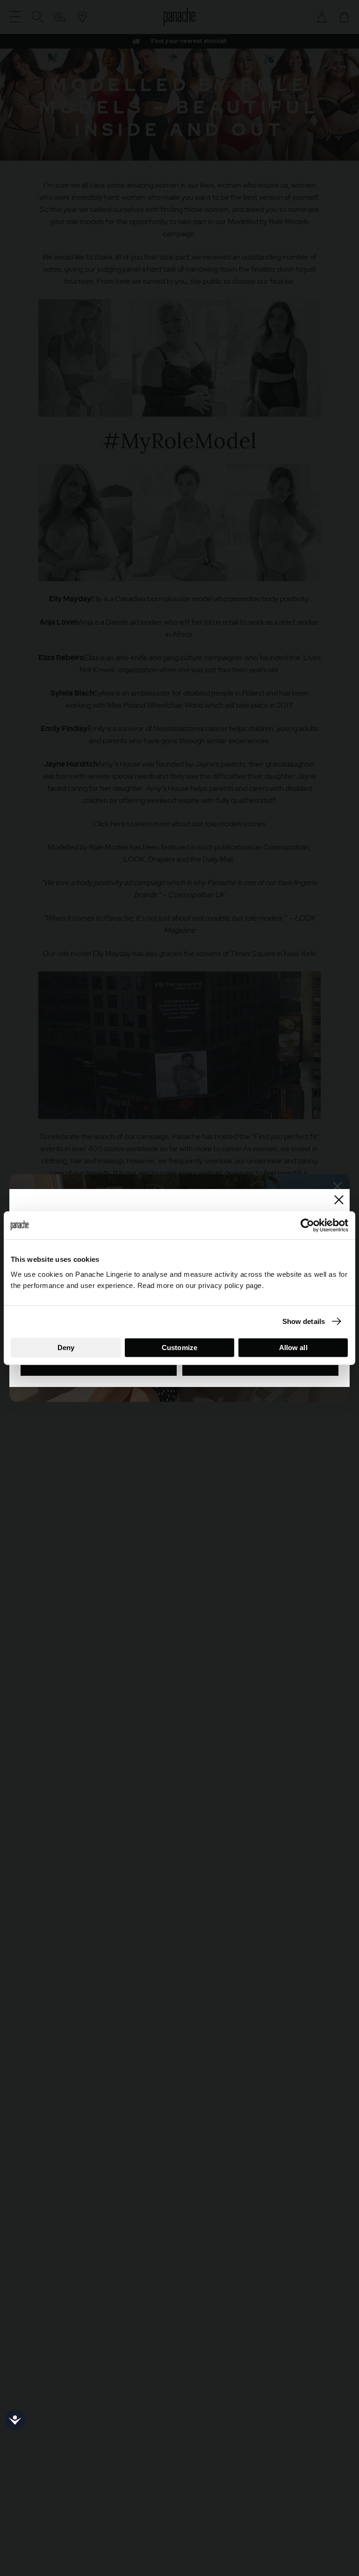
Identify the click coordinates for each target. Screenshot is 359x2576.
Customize (179, 1347)
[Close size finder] (339, 1200)
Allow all (293, 1347)
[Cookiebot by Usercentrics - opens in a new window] (307, 1225)
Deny (66, 1347)
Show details (304, 1321)
